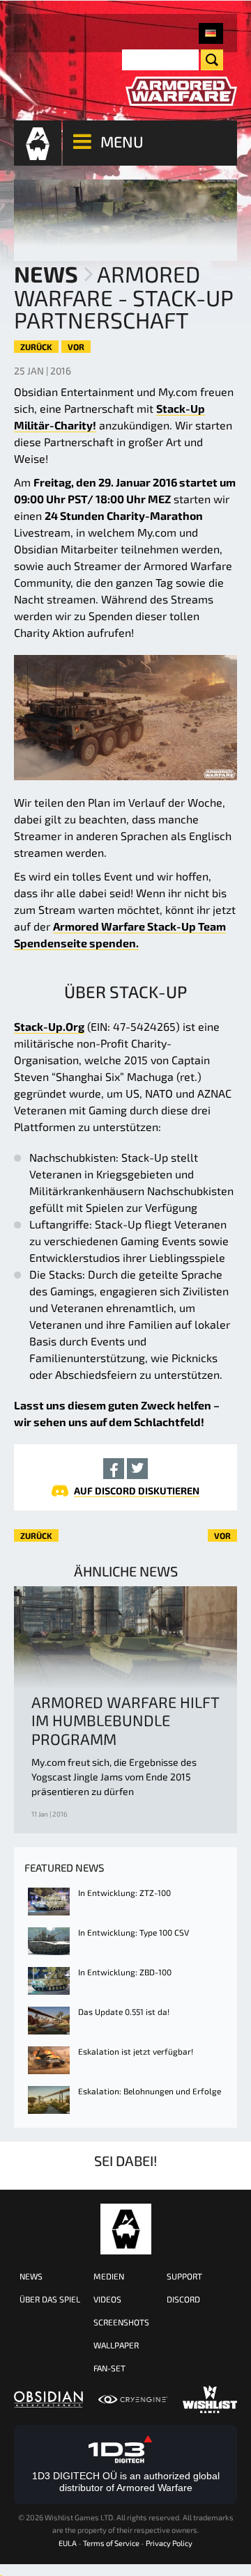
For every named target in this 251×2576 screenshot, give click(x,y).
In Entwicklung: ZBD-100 (125, 1972)
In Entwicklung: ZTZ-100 (124, 1893)
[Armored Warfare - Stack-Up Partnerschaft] (211, 33)
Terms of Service (111, 2543)
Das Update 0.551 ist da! (124, 2012)
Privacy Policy (169, 2543)
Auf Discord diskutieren (137, 1491)
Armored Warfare (126, 2229)
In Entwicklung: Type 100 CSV (134, 1932)
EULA (68, 2543)
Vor (76, 347)
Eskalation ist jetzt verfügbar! (136, 2051)
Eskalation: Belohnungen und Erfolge (150, 2091)
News (46, 274)
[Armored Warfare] (181, 92)
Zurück (36, 347)
